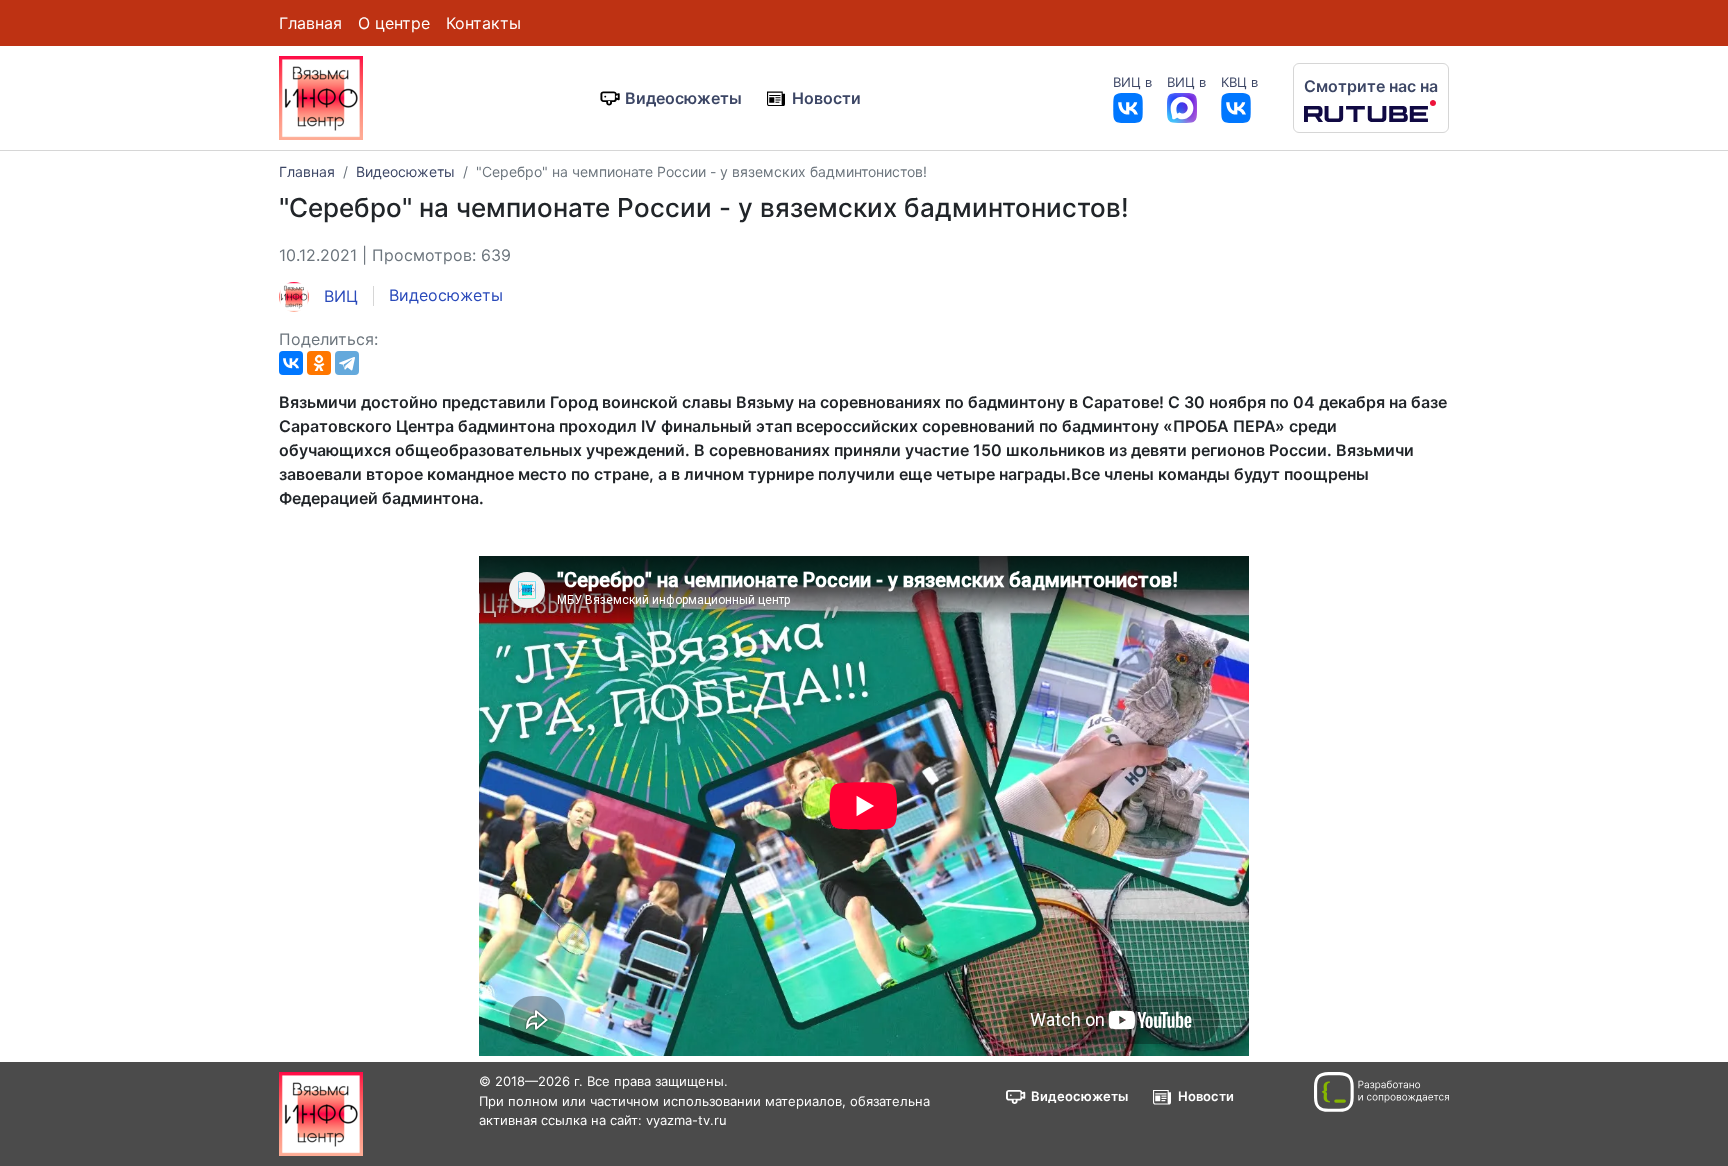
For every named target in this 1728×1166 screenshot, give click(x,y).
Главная (310, 23)
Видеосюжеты (683, 98)
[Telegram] (347, 363)
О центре (394, 23)
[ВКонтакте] (291, 363)
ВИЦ (338, 296)
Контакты (483, 23)
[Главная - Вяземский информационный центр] (321, 96)
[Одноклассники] (319, 363)
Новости (826, 98)
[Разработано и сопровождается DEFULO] (1381, 1092)
